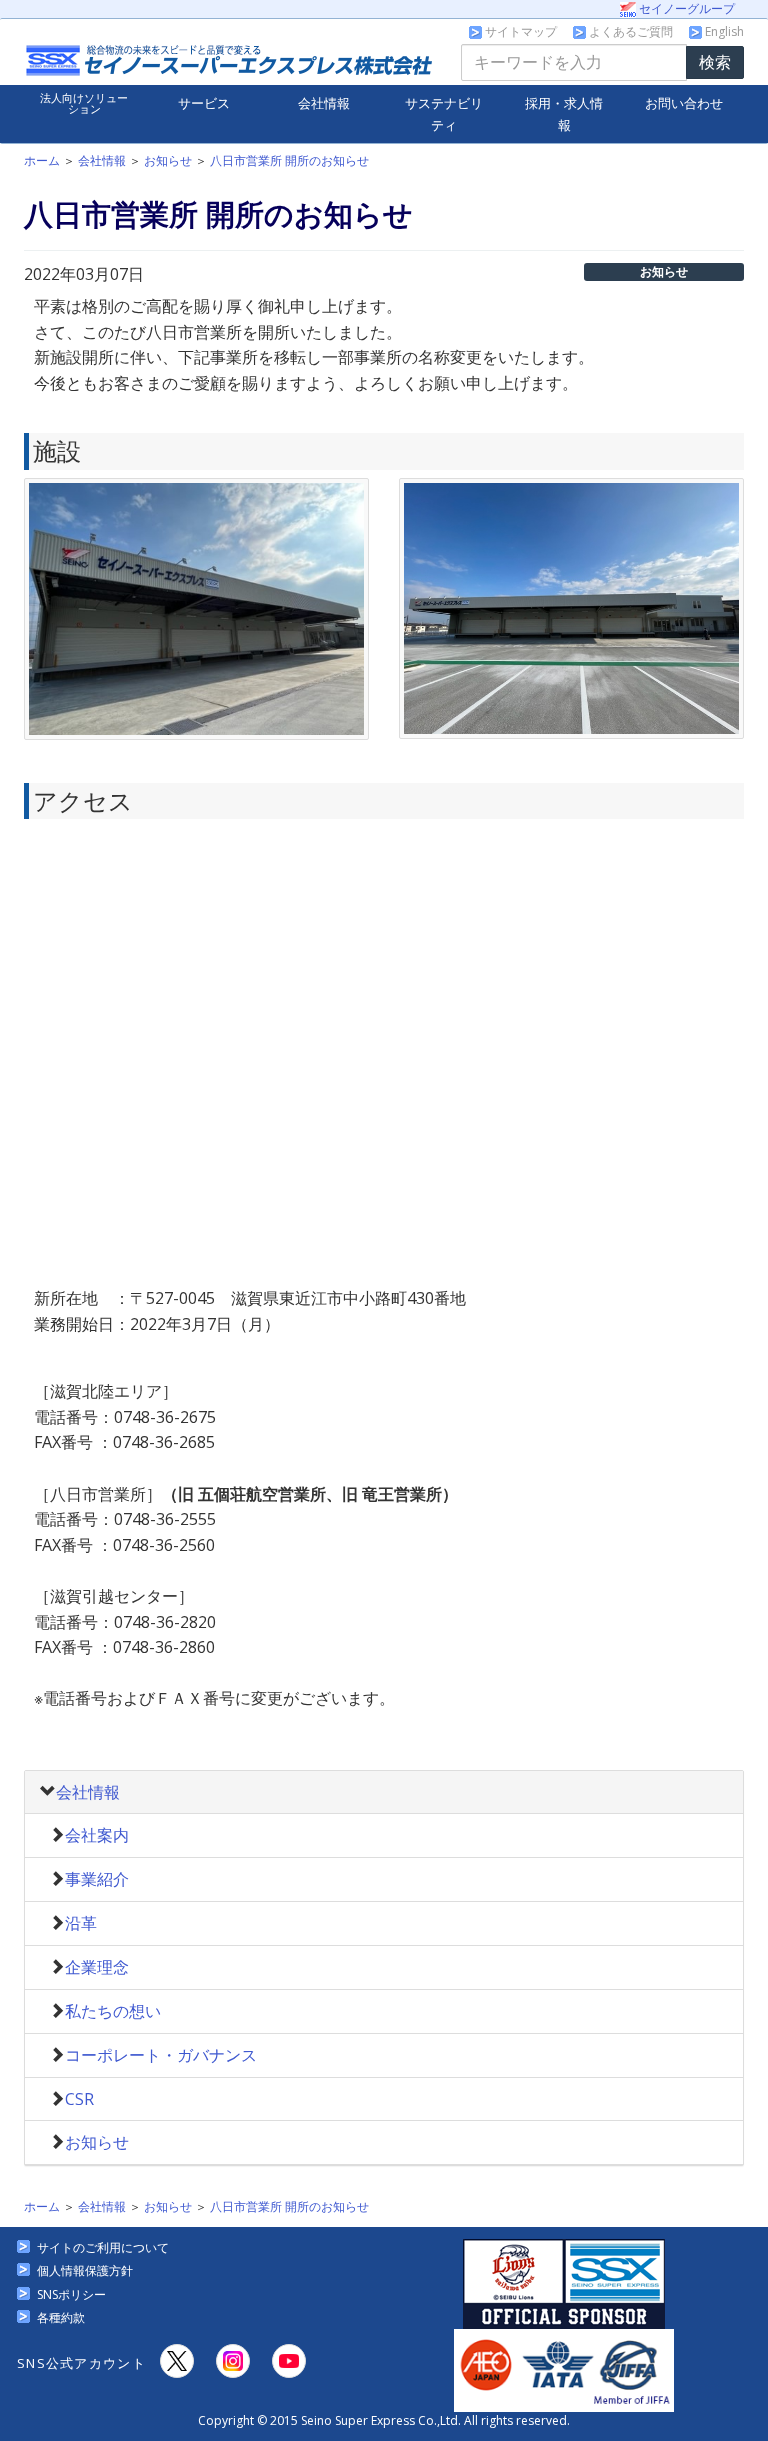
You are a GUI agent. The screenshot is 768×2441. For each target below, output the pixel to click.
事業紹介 (97, 1879)
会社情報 (324, 103)
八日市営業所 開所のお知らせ (289, 160)
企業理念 (97, 1967)
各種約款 (61, 2317)
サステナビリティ (444, 114)
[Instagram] (233, 2361)
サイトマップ (519, 31)
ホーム (42, 160)
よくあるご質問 (629, 31)
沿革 (81, 1923)
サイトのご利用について (103, 2247)
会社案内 (97, 1835)
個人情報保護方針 (85, 2270)
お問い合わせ (684, 103)
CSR (79, 2099)
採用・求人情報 (564, 114)
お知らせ (168, 160)
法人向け (84, 103)
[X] (177, 2361)
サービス (204, 103)
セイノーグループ (685, 8)
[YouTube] (289, 2361)
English (723, 31)
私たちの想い (113, 2011)
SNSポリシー (71, 2294)
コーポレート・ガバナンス (161, 2055)
